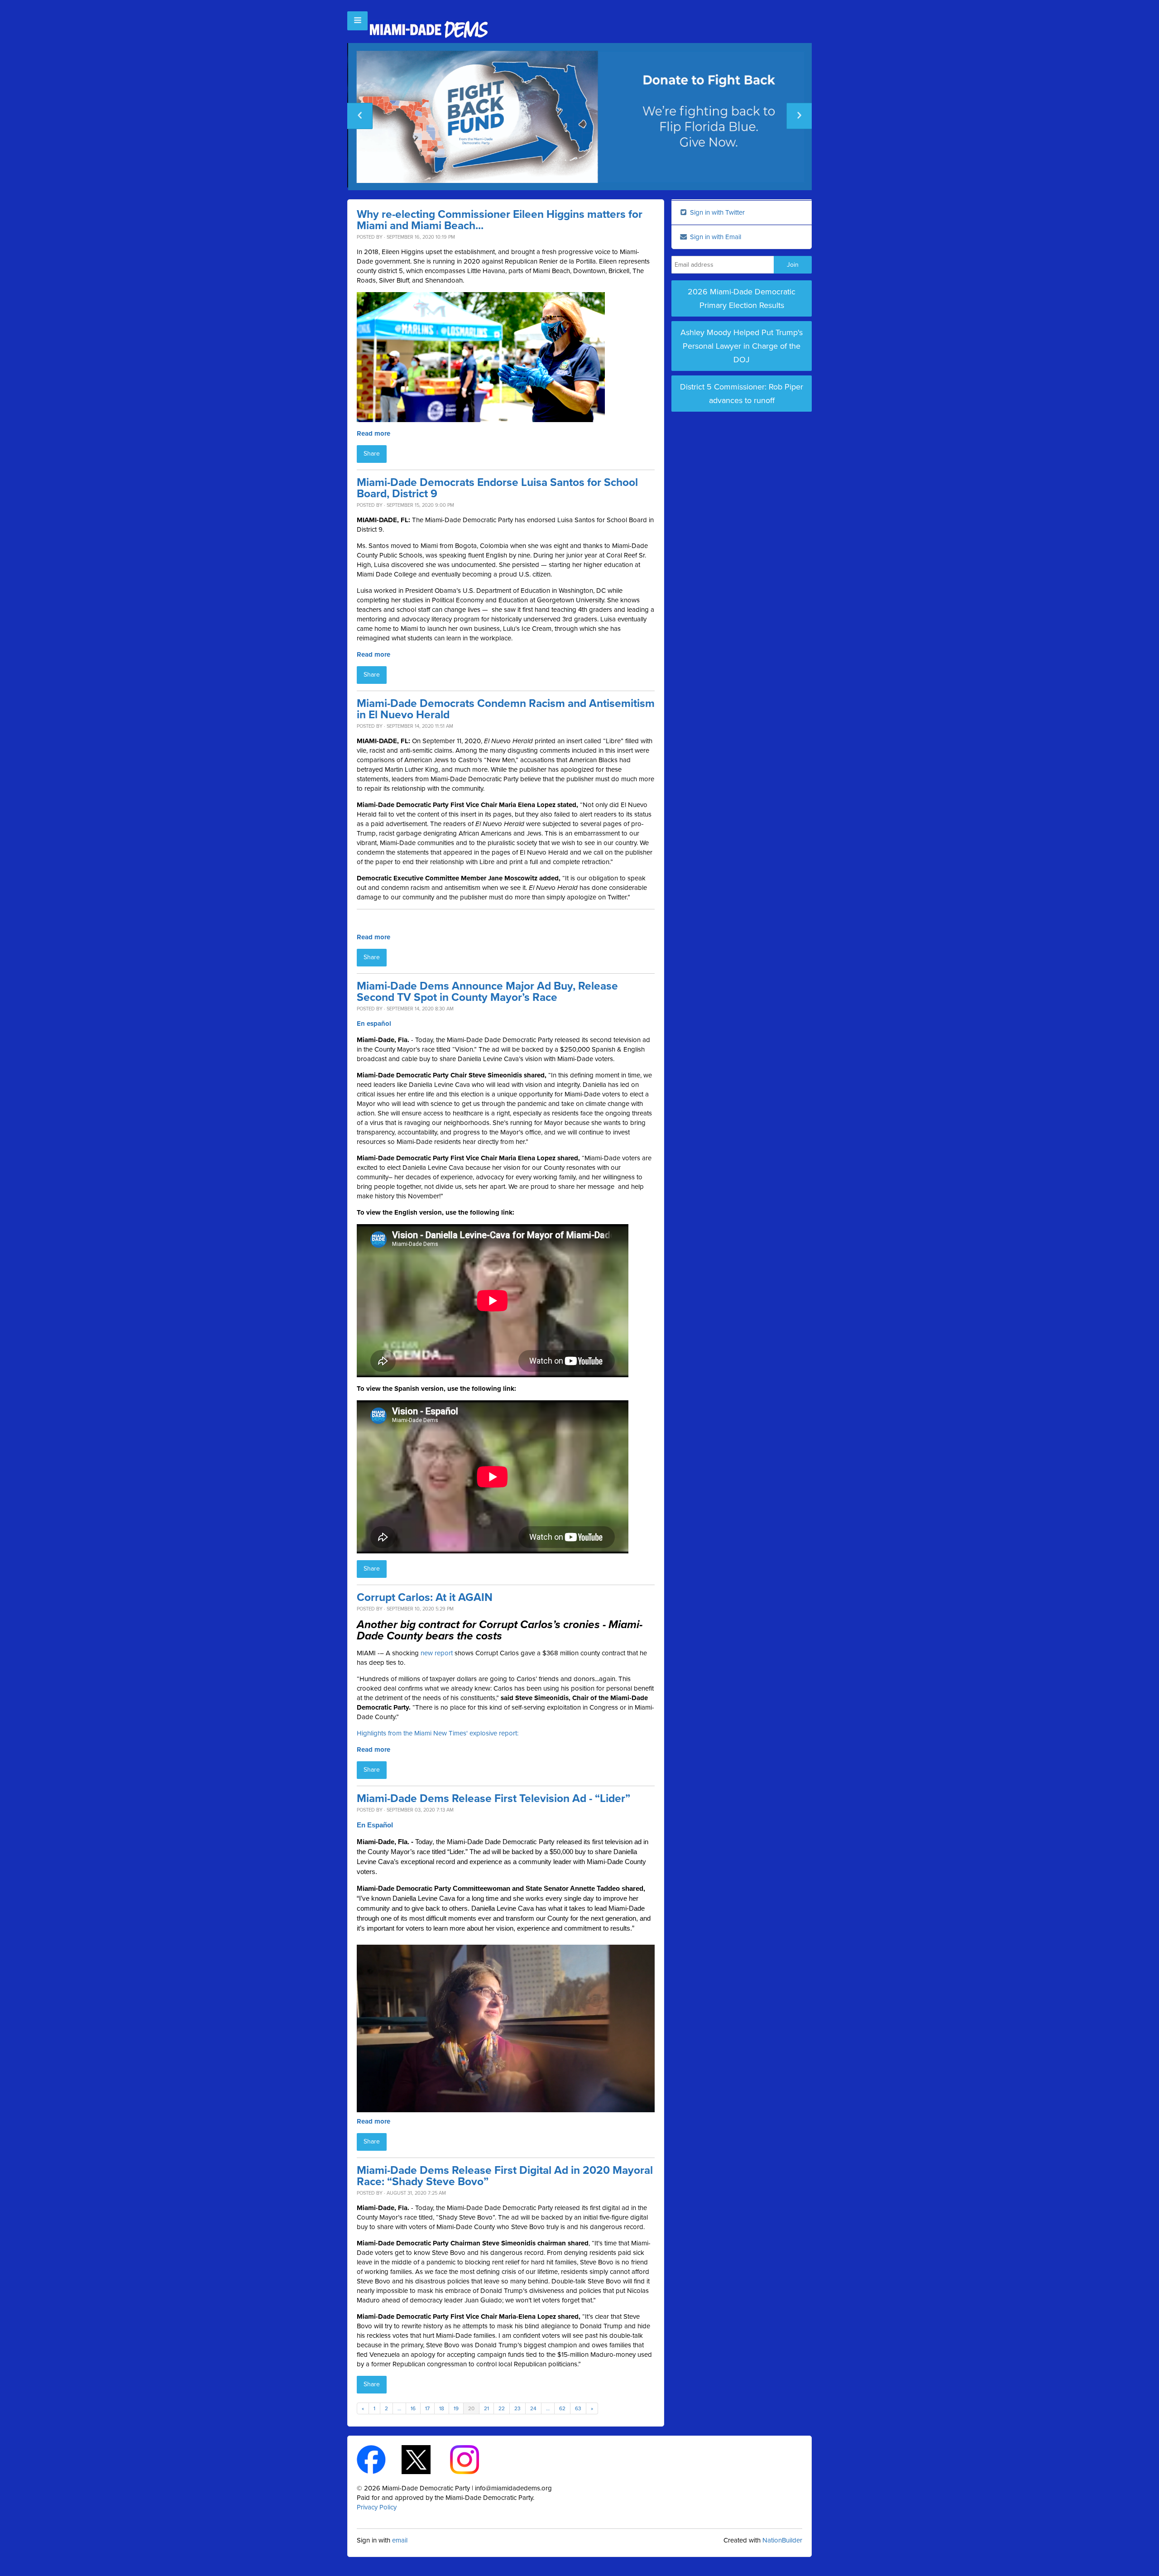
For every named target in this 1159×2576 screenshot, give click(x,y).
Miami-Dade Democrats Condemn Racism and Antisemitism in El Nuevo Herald (506, 709)
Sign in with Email (715, 237)
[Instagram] (472, 2459)
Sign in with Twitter (716, 212)
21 (486, 2408)
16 (413, 2408)
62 (562, 2408)
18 (442, 2408)
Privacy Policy (377, 2507)
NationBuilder (782, 2540)
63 (578, 2408)
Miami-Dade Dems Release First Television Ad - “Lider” (493, 1799)
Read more (374, 433)
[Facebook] (379, 2459)
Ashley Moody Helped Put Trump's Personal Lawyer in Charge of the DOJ (742, 346)
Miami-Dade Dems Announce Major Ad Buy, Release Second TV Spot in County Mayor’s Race (487, 992)
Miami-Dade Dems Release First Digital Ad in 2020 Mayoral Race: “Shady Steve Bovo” (505, 2176)
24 (533, 2408)
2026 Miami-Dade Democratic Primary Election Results (742, 298)
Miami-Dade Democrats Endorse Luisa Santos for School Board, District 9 (497, 488)
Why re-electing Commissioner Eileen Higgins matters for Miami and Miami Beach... (500, 220)
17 (427, 2408)
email (400, 2540)
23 (517, 2408)
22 (502, 2408)
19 (456, 2408)
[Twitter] (424, 2459)
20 (471, 2408)
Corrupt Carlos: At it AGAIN (425, 1598)
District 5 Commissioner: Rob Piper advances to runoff (742, 394)
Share (372, 454)
